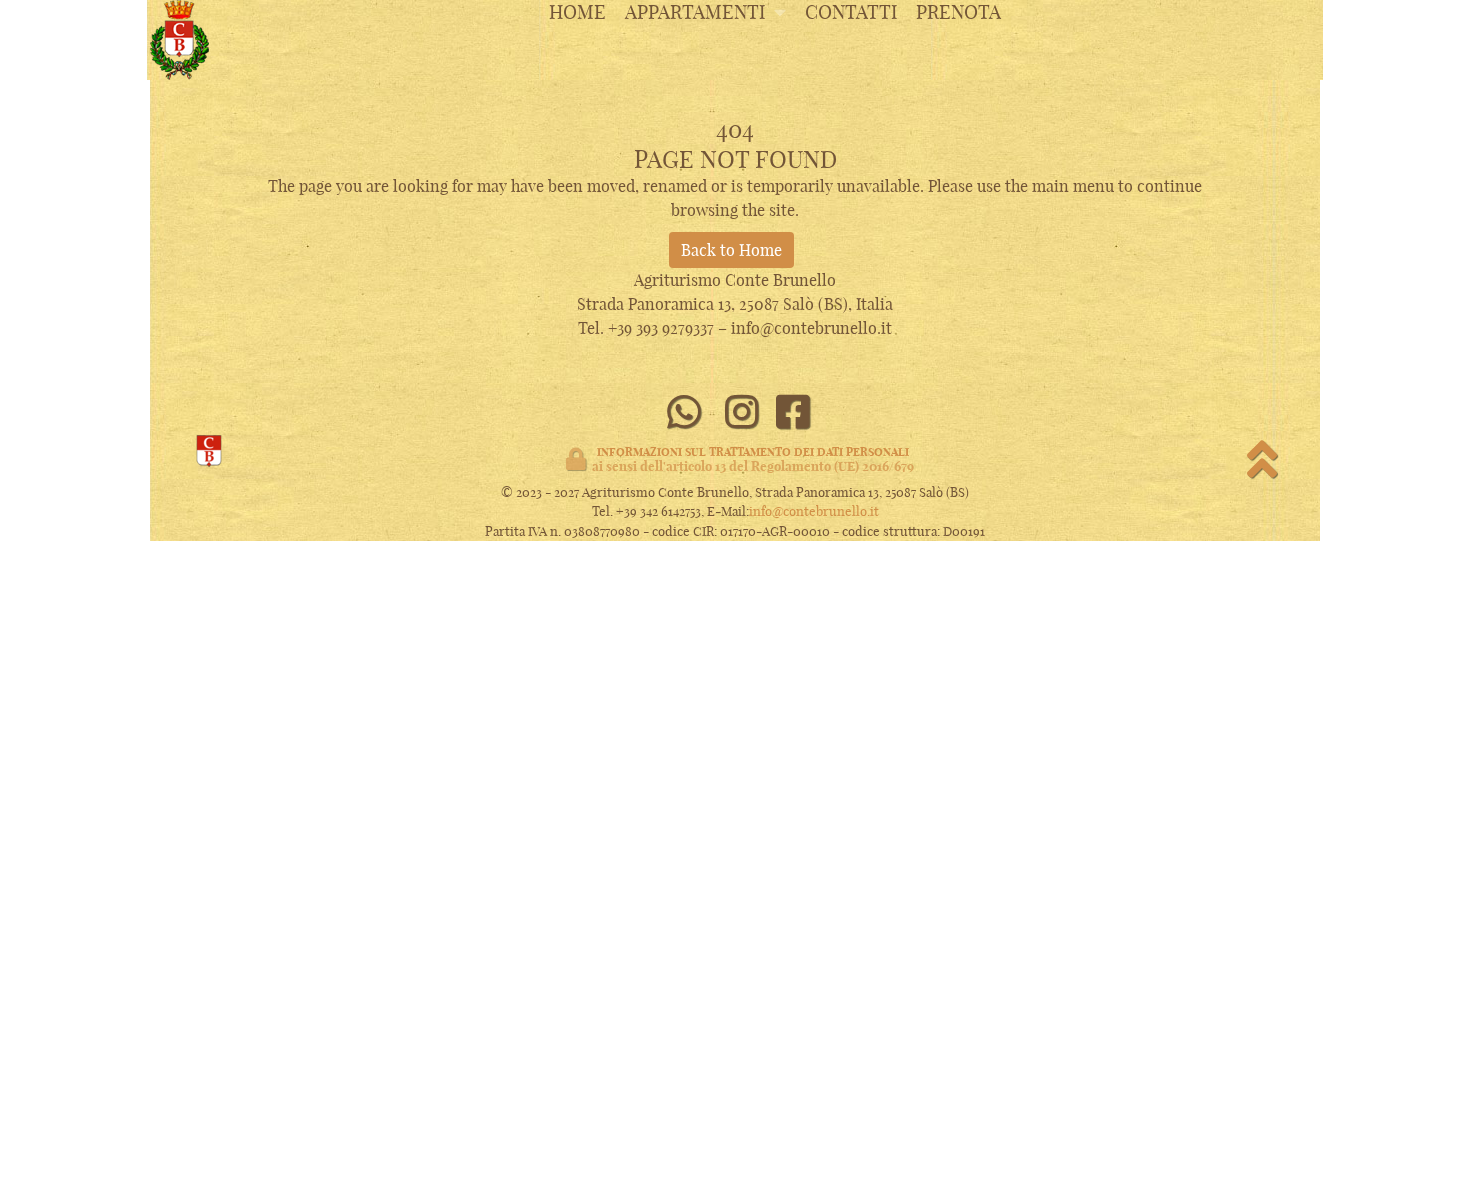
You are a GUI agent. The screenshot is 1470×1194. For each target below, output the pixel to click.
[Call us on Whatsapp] (683, 413)
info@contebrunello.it (814, 511)
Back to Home (731, 250)
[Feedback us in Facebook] (793, 413)
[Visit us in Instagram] (742, 413)
